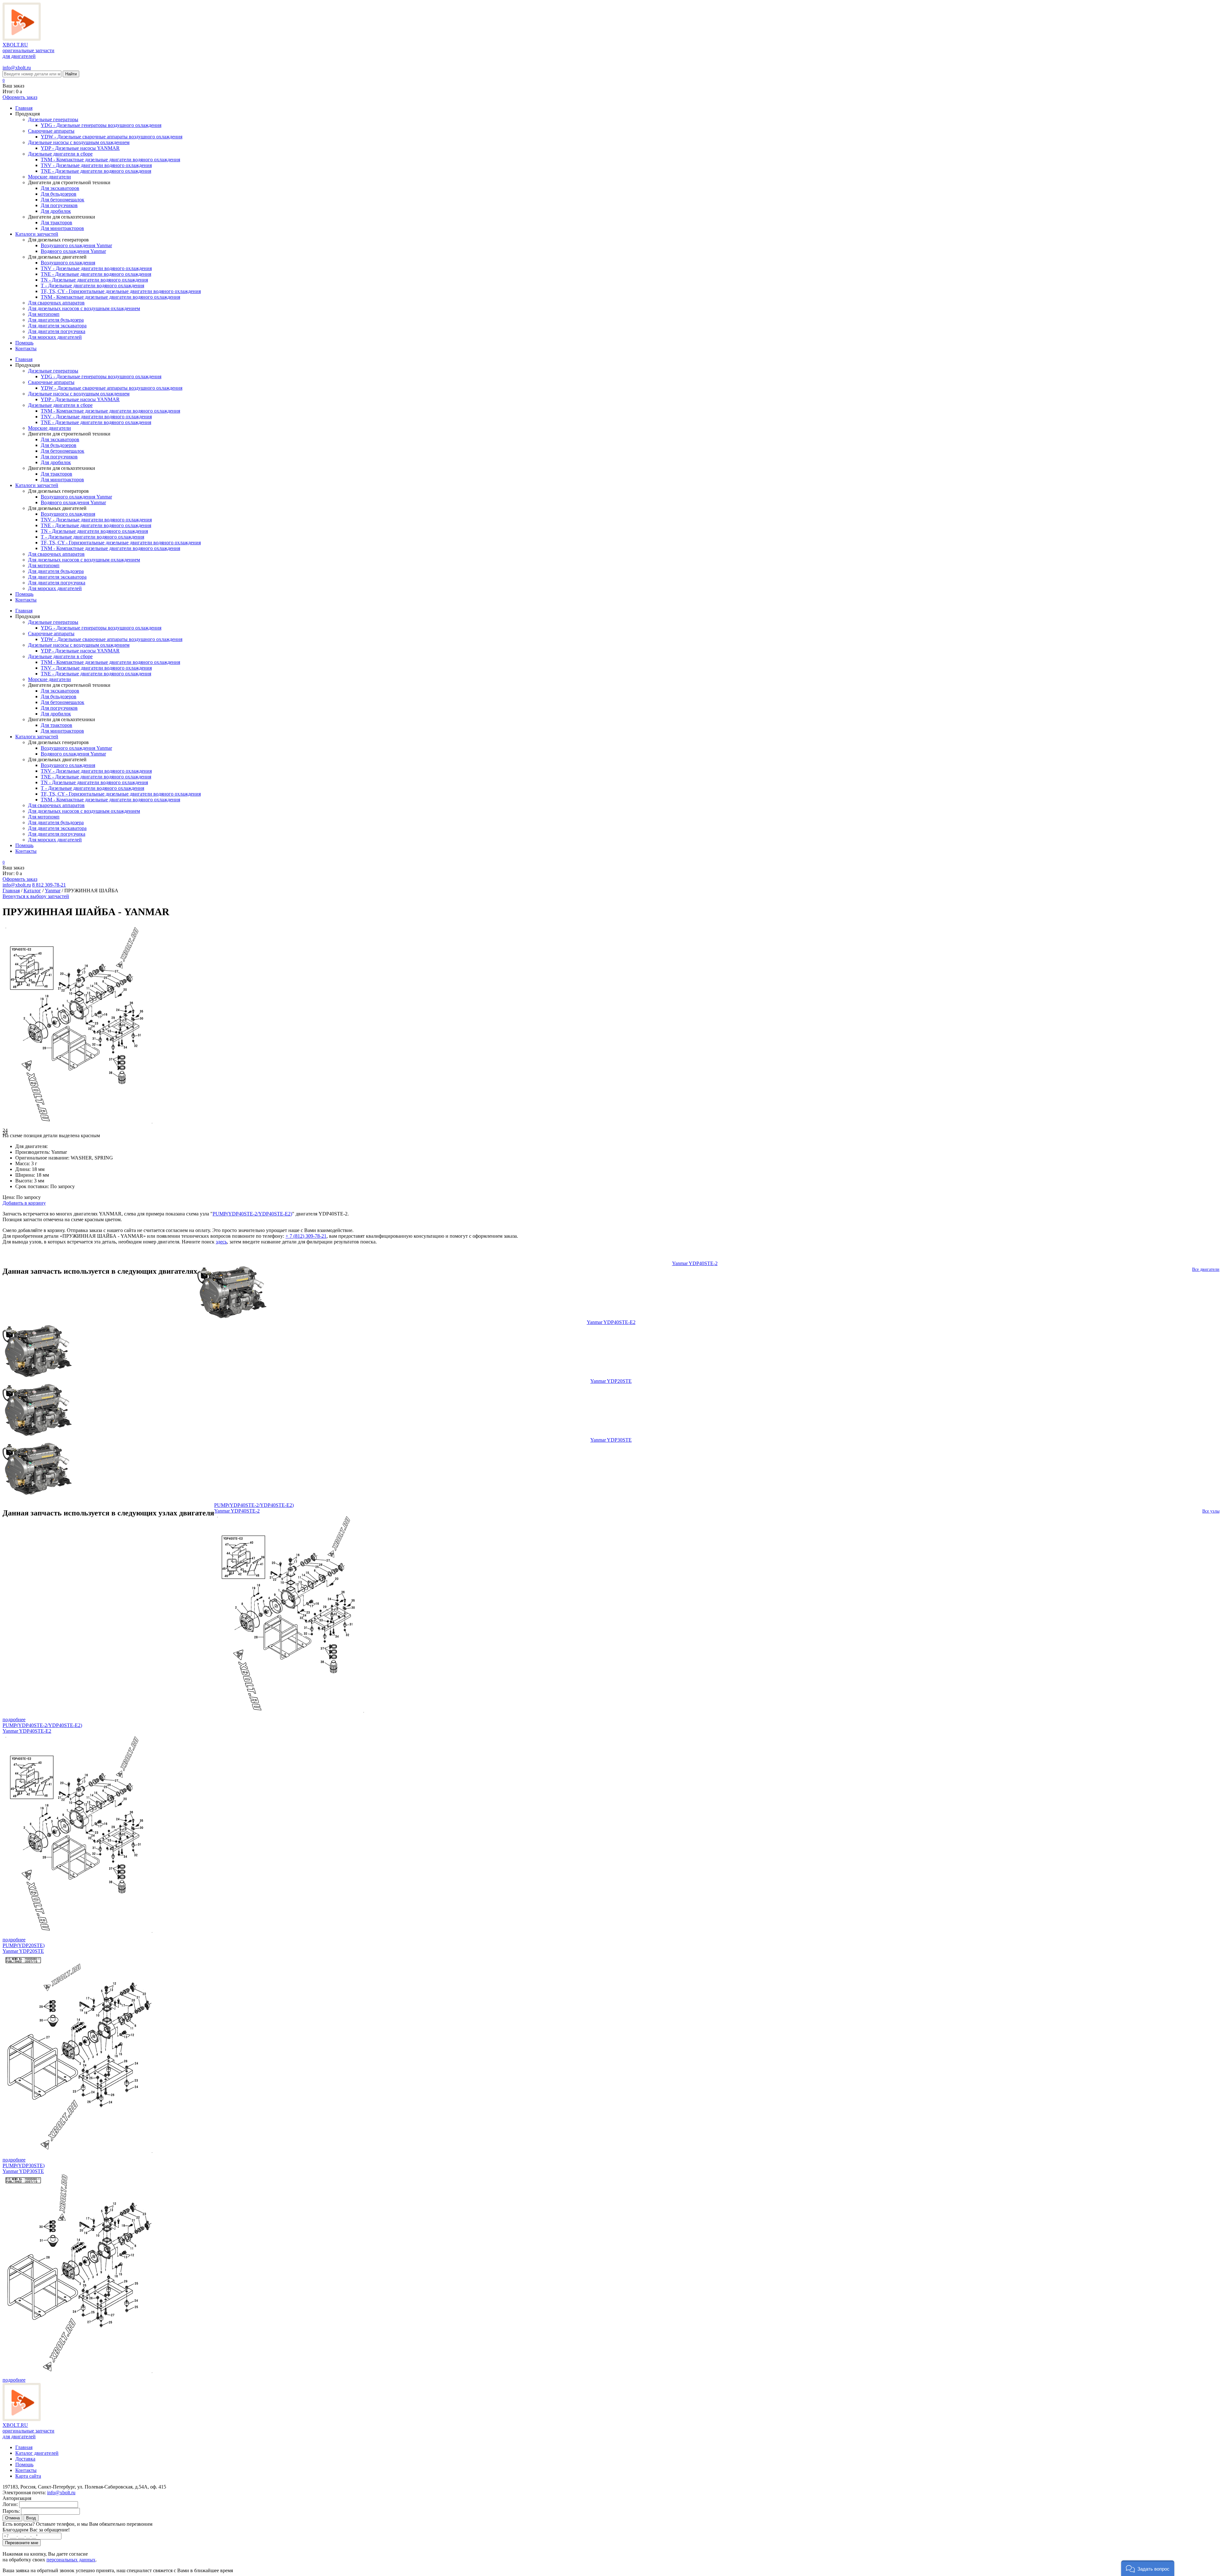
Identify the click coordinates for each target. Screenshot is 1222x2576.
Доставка (25, 2459)
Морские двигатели (49, 177)
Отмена (12, 2518)
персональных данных (71, 2560)
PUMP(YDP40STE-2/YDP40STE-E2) (252, 1214)
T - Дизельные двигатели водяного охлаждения (92, 285)
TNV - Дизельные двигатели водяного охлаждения (96, 165)
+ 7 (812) (306, 1236)
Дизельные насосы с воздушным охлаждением (79, 142)
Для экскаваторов (60, 188)
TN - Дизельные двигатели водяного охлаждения (94, 280)
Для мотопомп (44, 314)
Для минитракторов (62, 228)
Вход (31, 2518)
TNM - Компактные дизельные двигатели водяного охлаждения (110, 160)
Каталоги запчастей (37, 234)
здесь (221, 1242)
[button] (1148, 2568)
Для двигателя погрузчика (57, 331)
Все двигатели (1206, 1269)
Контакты (26, 348)
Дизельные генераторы (53, 119)
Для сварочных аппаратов (56, 303)
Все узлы (1211, 1511)
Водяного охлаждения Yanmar (73, 251)
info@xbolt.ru (17, 68)
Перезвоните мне (22, 2543)
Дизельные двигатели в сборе (60, 154)
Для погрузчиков (59, 205)
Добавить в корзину (24, 1203)
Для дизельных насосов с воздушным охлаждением (84, 308)
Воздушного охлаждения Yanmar (76, 245)
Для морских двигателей (55, 337)
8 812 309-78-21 (49, 885)
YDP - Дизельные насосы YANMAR (80, 148)
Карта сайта (28, 2476)
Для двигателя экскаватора (57, 326)
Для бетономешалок (63, 200)
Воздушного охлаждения (68, 263)
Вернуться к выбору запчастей (36, 896)
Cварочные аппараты (51, 131)
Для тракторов (56, 223)
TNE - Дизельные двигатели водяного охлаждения (96, 171)
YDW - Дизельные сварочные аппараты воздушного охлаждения (112, 137)
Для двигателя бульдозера (56, 320)
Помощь (24, 343)
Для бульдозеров (59, 194)
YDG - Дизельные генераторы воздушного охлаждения (101, 125)
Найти (71, 74)
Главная (24, 108)
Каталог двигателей (37, 2453)
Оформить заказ (20, 97)
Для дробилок (56, 211)
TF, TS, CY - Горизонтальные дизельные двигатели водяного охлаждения (121, 291)
